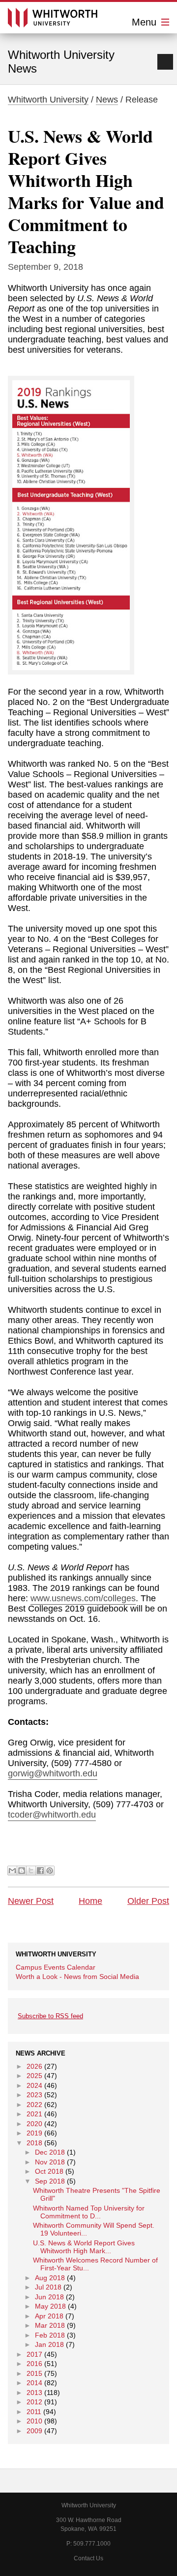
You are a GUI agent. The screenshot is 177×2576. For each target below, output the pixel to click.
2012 (34, 2402)
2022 (34, 2105)
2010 (34, 2421)
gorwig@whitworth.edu (53, 1773)
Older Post (148, 1901)
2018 (34, 2143)
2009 (34, 2431)
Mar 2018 (50, 2325)
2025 (34, 2076)
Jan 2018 (49, 2344)
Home (90, 1901)
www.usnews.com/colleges (83, 1598)
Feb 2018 (50, 2335)
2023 (34, 2095)
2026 (34, 2066)
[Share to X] (31, 1871)
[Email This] (12, 1871)
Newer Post (31, 1901)
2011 (34, 2412)
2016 (34, 2364)
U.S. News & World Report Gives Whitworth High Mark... (84, 2247)
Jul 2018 (48, 2287)
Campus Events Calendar (56, 1967)
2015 (34, 2373)
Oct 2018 (49, 2171)
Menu (146, 22)
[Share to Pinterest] (50, 1871)
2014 (34, 2383)
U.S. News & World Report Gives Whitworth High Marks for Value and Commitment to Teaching (86, 191)
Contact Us (88, 2558)
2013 (34, 2393)
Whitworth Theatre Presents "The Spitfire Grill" (97, 2194)
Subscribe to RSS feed (50, 2016)
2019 (34, 2133)
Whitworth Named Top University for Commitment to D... (89, 2212)
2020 (34, 2124)
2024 (34, 2085)
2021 (34, 2114)
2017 (34, 2354)
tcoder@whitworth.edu (52, 1815)
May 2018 (50, 2306)
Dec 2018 (50, 2152)
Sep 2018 (50, 2181)
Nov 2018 (50, 2162)
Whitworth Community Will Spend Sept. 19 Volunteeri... (94, 2229)
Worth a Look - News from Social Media (77, 1977)
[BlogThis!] (22, 1871)
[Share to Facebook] (40, 1871)
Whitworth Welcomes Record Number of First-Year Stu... (95, 2264)
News (107, 100)
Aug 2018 (50, 2278)
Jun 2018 (49, 2297)
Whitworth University (48, 100)
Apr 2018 (49, 2316)
